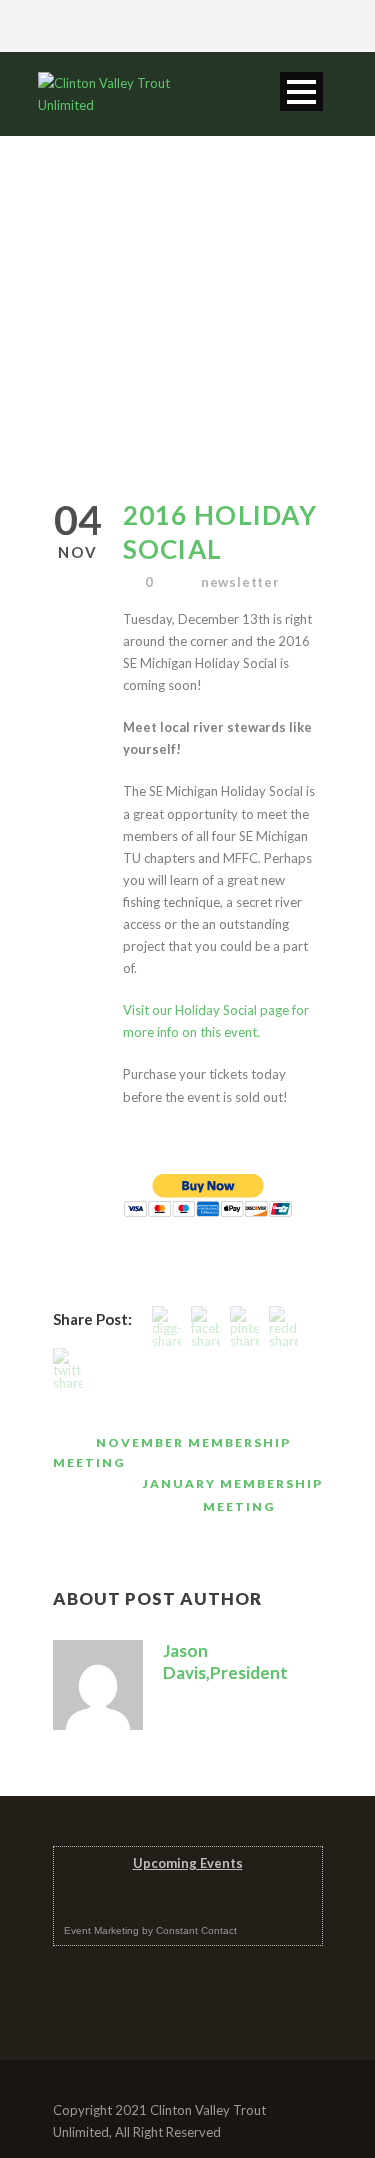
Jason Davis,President (225, 1661)
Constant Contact (196, 1930)
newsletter (240, 582)
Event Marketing (101, 1930)
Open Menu (301, 91)
